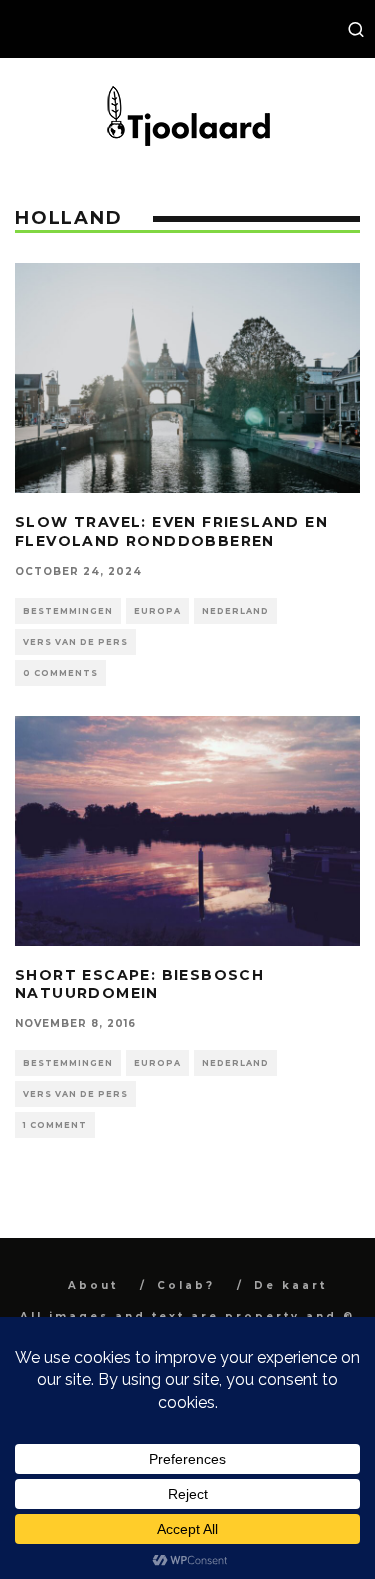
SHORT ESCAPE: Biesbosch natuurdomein (139, 984)
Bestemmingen (68, 611)
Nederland (235, 611)
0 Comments (60, 673)
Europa (157, 611)
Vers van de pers (75, 642)
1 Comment (55, 1125)
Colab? (186, 1285)
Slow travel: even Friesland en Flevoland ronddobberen (171, 531)
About (93, 1285)
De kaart (290, 1285)
